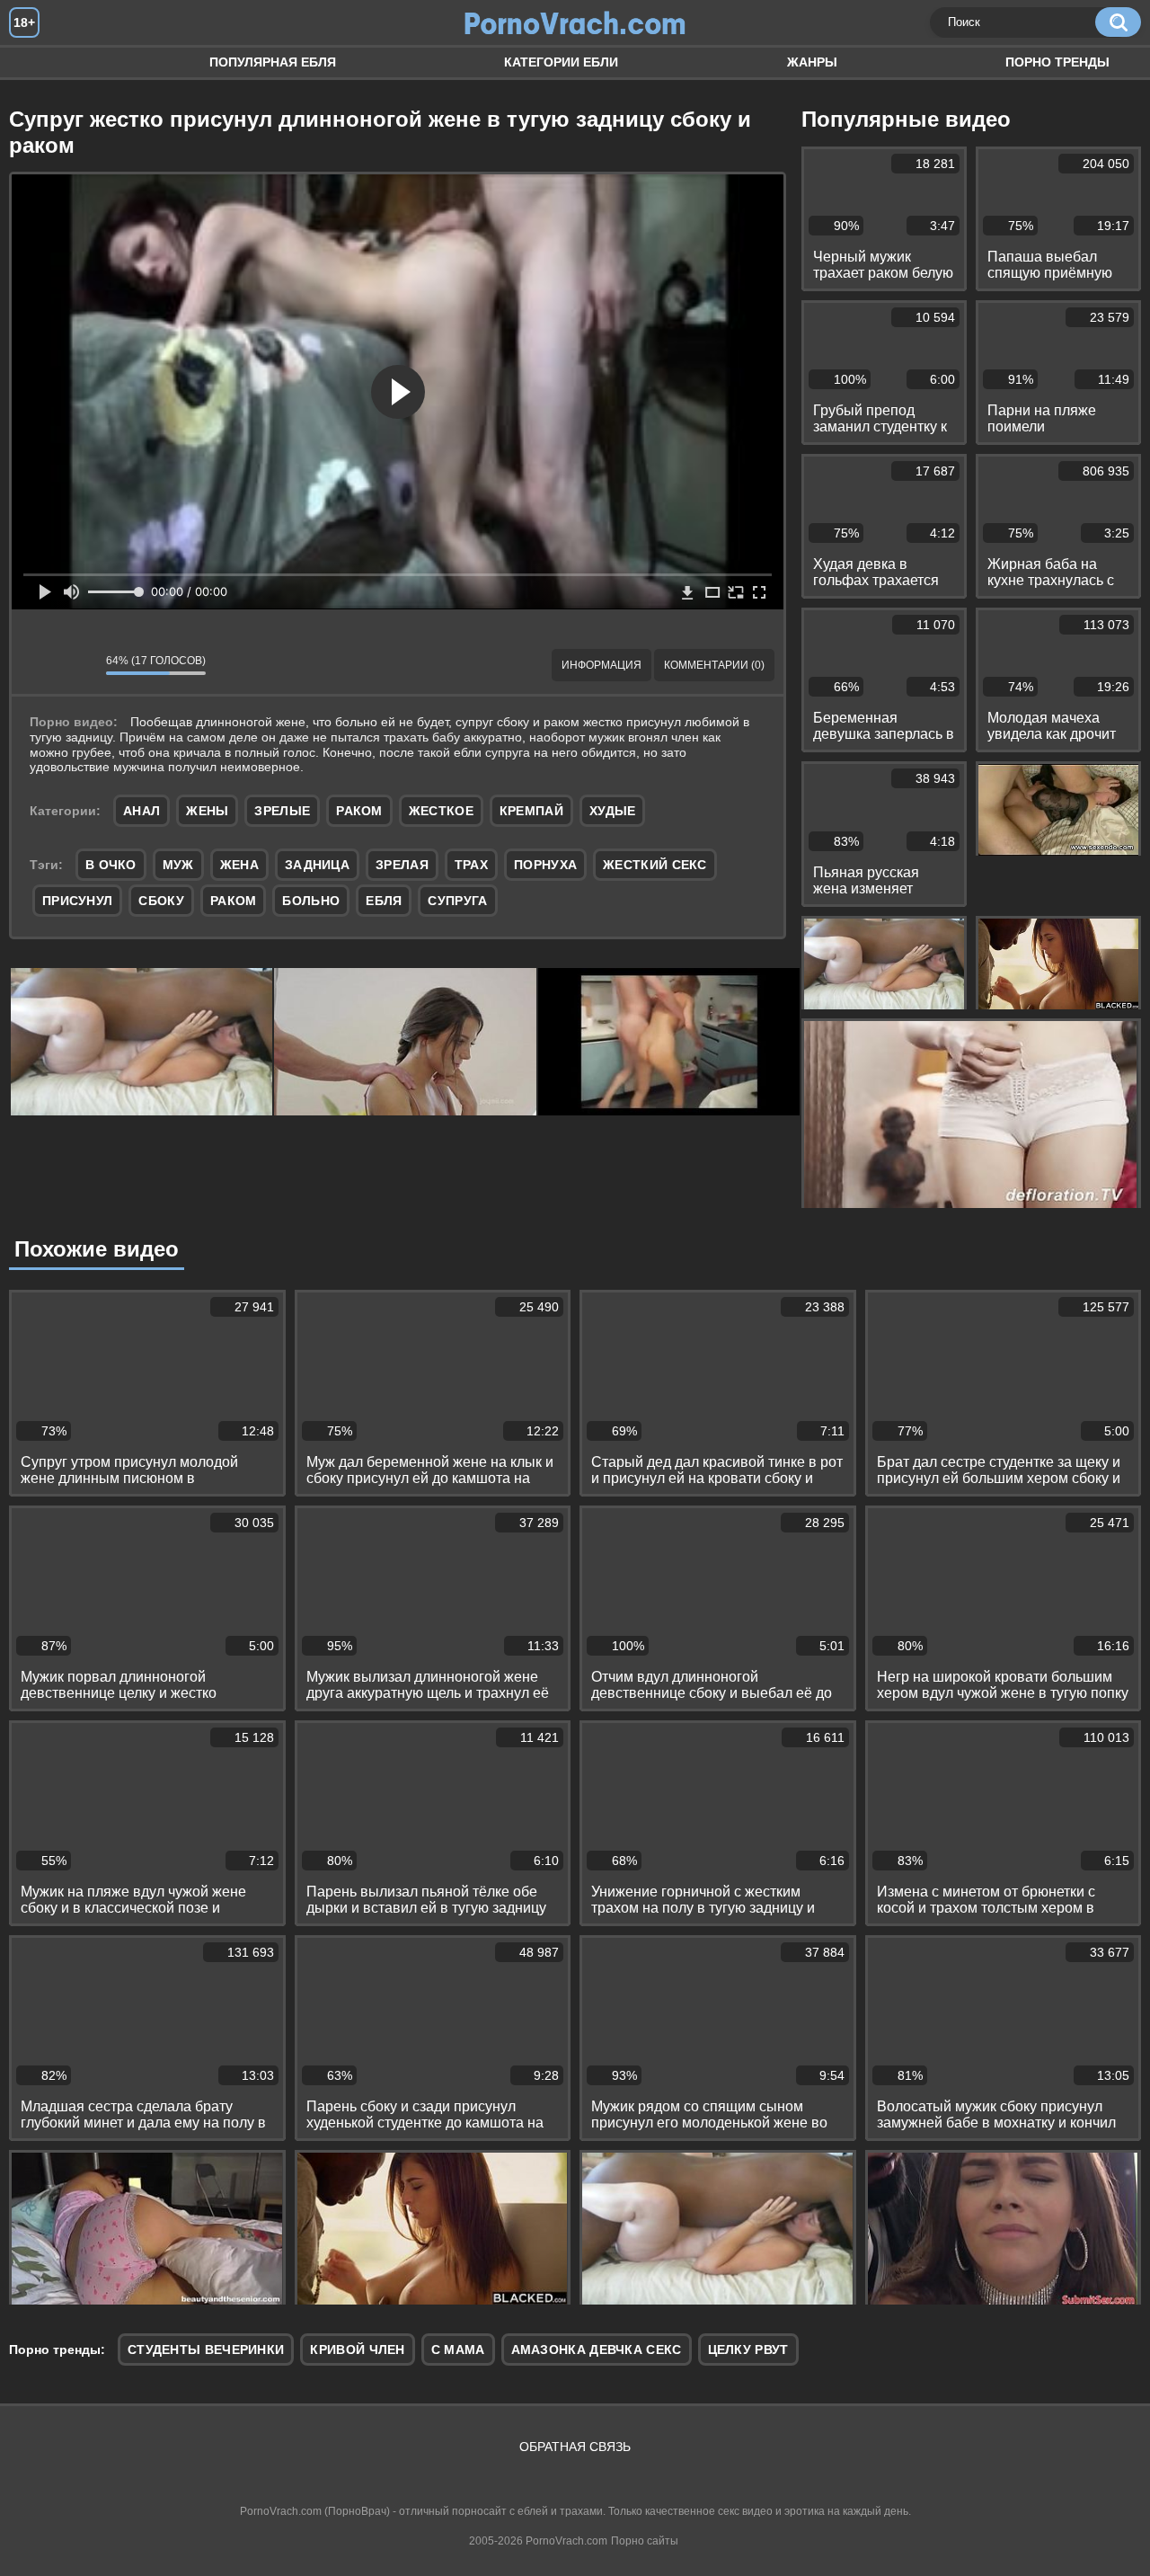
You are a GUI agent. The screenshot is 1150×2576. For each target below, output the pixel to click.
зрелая (402, 865)
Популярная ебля (273, 62)
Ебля (40, 62)
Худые (613, 811)
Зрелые (282, 811)
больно (311, 901)
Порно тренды (1057, 62)
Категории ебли (561, 62)
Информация (602, 665)
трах (471, 865)
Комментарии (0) (714, 665)
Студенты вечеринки (206, 2349)
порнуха (545, 865)
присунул (77, 901)
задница (317, 865)
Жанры (812, 62)
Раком (359, 811)
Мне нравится (39, 665)
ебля (384, 901)
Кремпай (531, 811)
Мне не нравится (79, 665)
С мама (458, 2349)
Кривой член (357, 2349)
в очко (111, 865)
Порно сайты (645, 2541)
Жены (207, 811)
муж (178, 865)
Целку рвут (748, 2349)
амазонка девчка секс (597, 2349)
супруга (457, 901)
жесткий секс (655, 865)
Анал (142, 811)
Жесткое (441, 811)
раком (234, 901)
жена (239, 865)
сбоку (161, 901)
